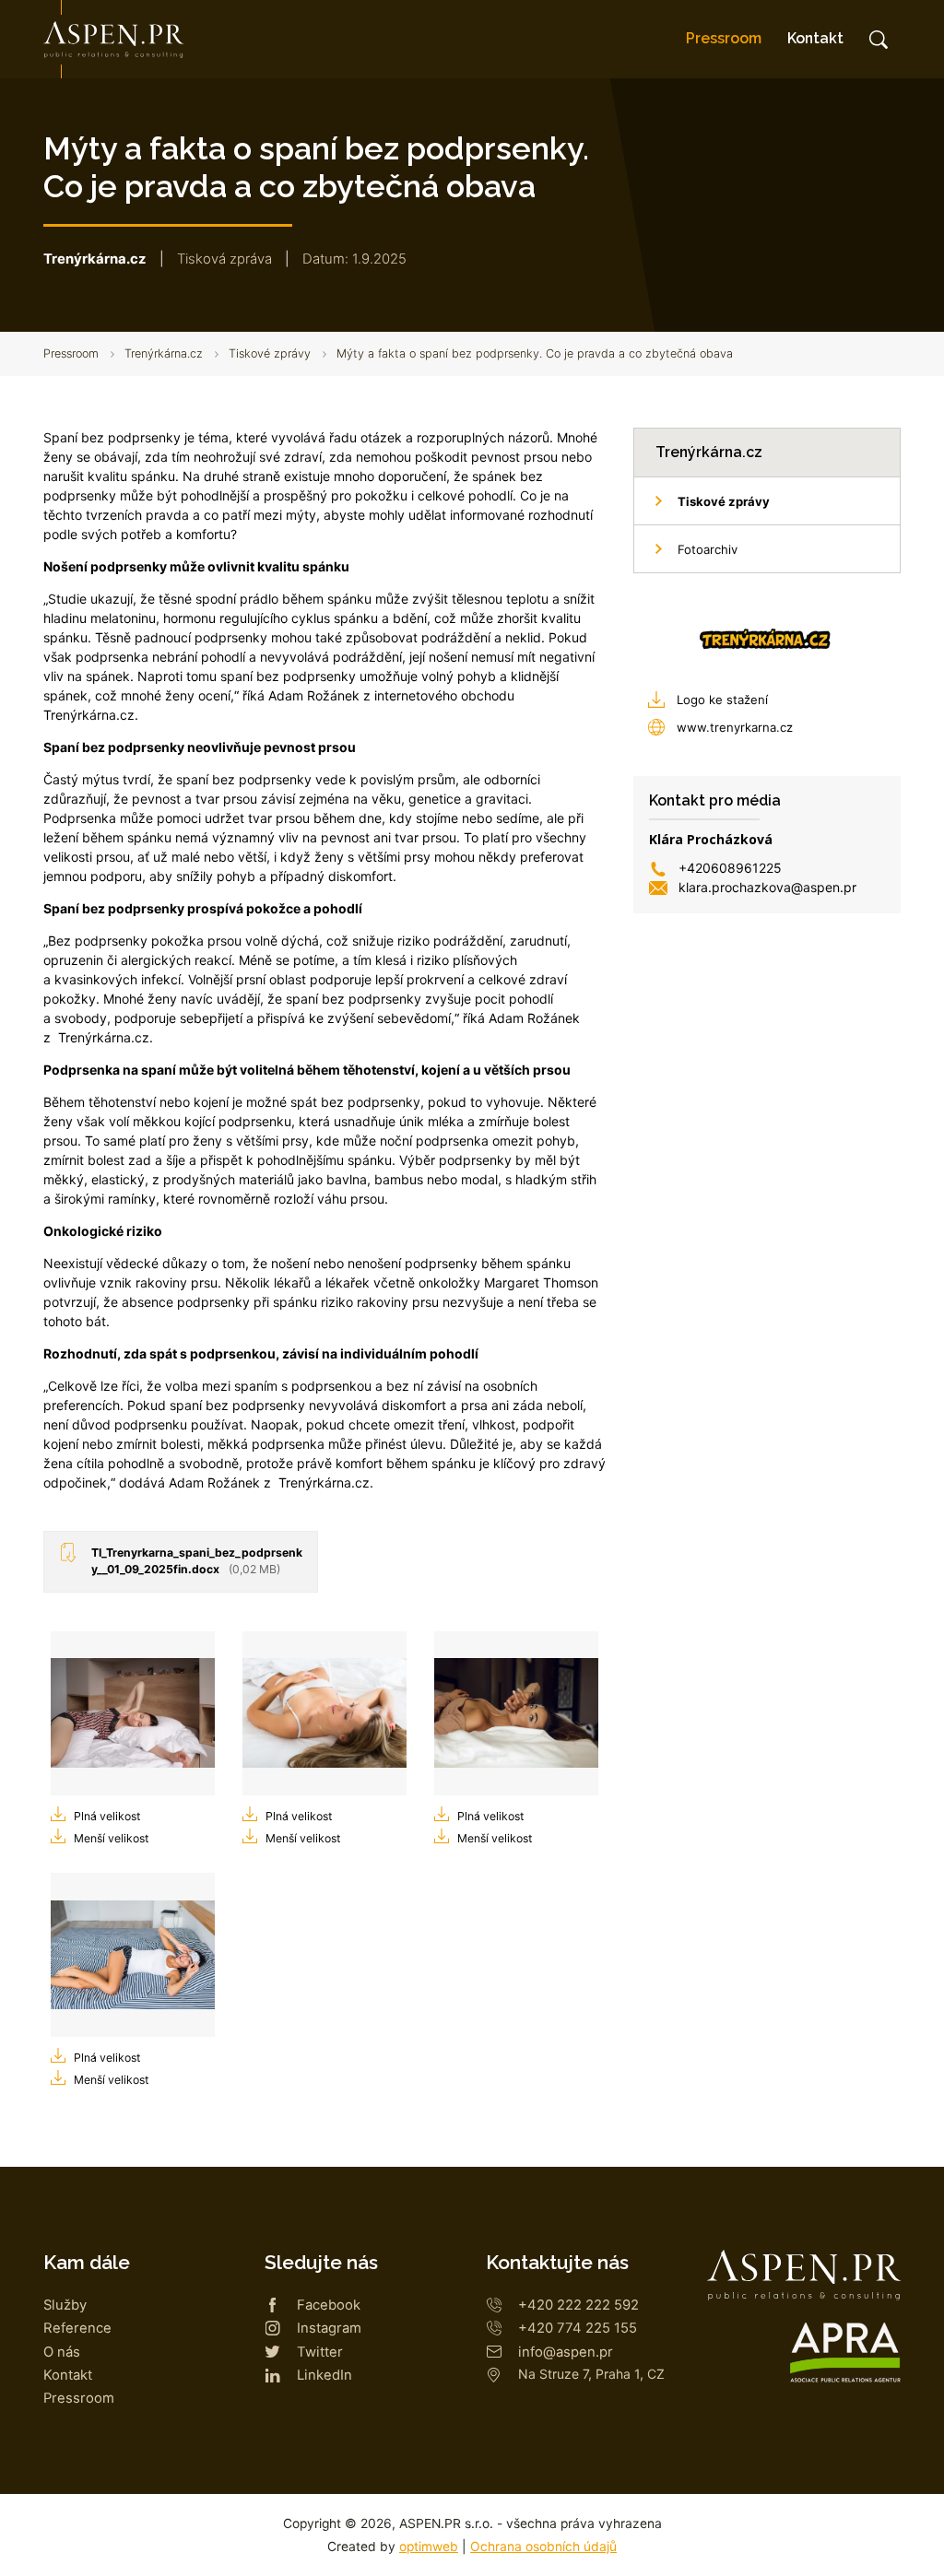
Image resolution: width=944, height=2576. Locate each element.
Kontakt (815, 38)
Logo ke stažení (722, 700)
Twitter (320, 2352)
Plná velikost (107, 1816)
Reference (77, 2328)
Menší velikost (111, 1838)
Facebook (329, 2305)
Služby (65, 2305)
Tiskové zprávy (270, 353)
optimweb (429, 2547)
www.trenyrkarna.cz (735, 727)
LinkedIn (324, 2375)
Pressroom (724, 38)
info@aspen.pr (566, 2352)
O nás (62, 2352)
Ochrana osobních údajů (543, 2547)
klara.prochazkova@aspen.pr (767, 887)
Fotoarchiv (708, 549)
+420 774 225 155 (578, 2328)
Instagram (329, 2328)
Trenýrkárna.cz (164, 353)
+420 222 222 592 (578, 2305)
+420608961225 (730, 868)
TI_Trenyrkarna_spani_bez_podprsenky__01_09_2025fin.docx (197, 1561)
